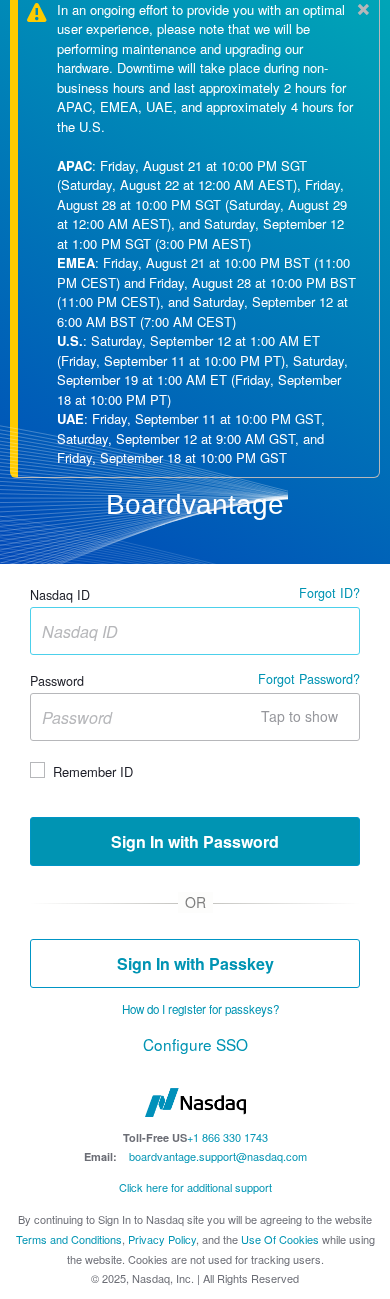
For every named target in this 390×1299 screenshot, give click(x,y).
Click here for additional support (195, 1187)
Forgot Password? (309, 679)
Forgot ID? (329, 593)
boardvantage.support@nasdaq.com (218, 1156)
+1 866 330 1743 (227, 1137)
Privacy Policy (162, 1239)
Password (57, 682)
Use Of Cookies (280, 1239)
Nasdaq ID (60, 596)
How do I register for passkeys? (200, 1009)
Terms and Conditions (69, 1239)
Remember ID (93, 771)
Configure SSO (195, 1044)
